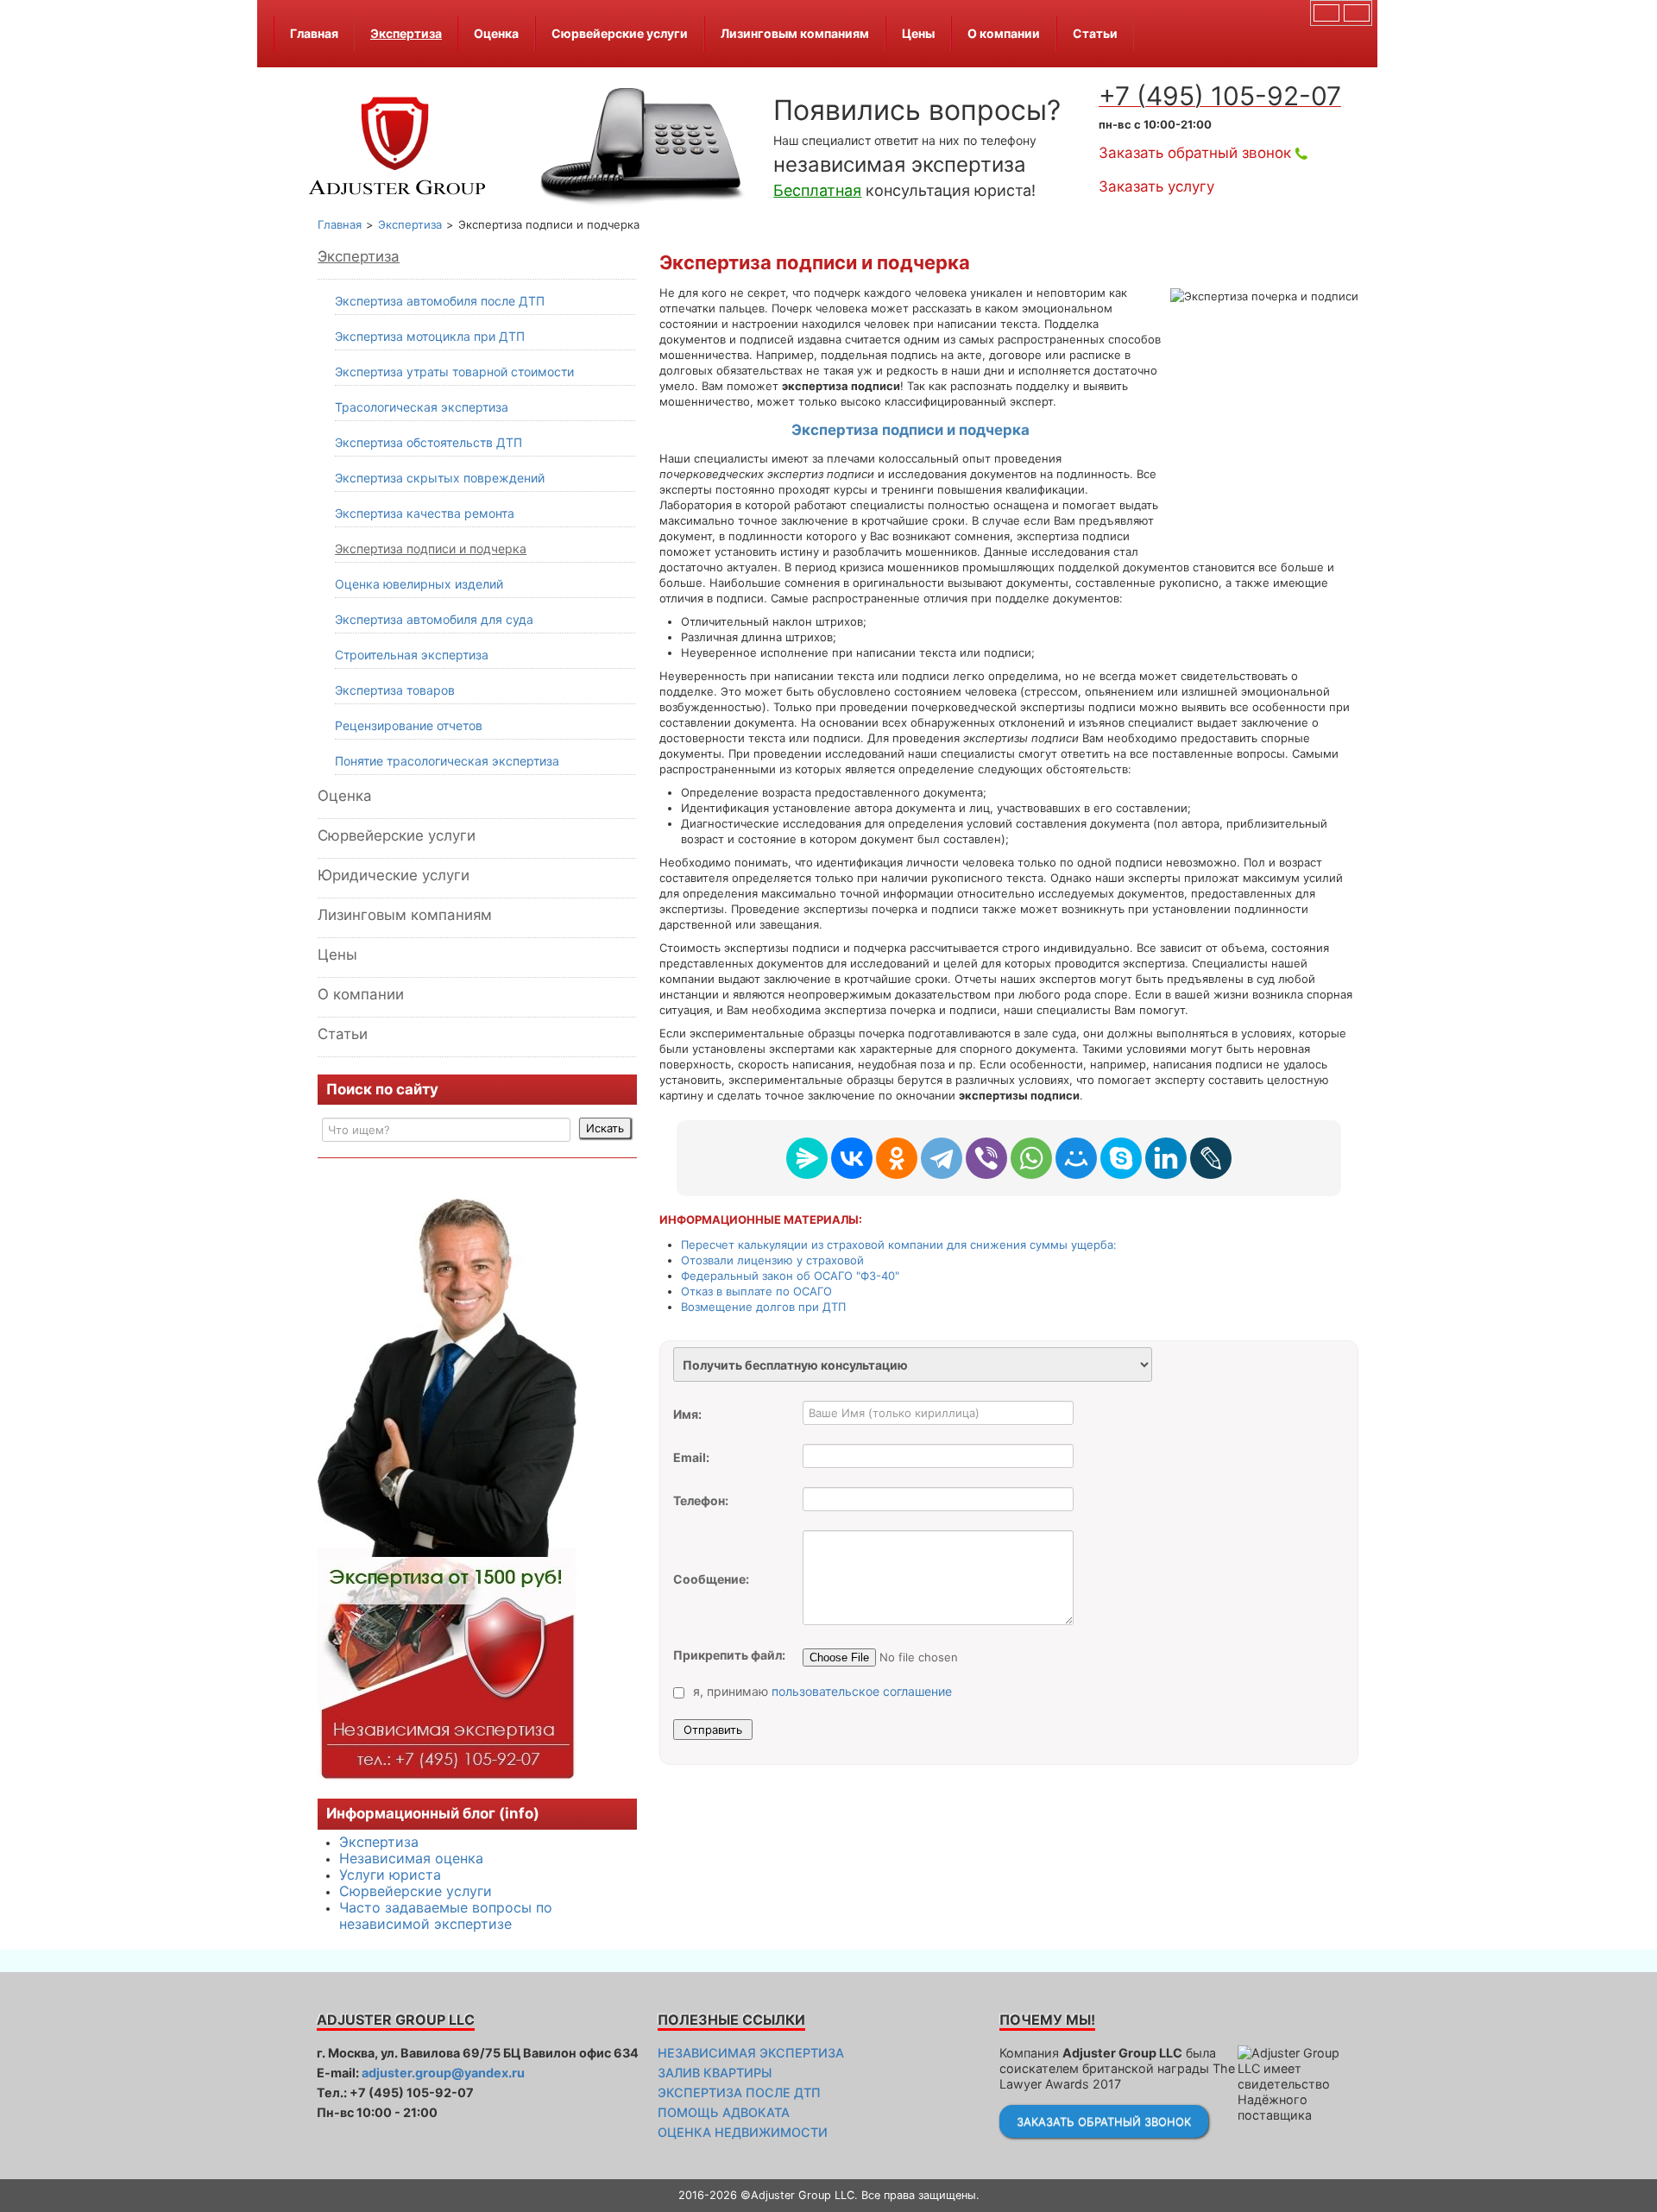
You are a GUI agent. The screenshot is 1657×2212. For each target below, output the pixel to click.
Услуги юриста (390, 1875)
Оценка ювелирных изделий (419, 584)
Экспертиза (406, 33)
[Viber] (986, 1158)
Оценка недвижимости (743, 2132)
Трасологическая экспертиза (422, 407)
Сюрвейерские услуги (620, 33)
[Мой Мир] (1076, 1158)
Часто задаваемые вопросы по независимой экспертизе (446, 1916)
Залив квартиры (715, 2073)
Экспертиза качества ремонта (425, 513)
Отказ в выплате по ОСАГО (756, 1291)
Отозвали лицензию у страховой (772, 1260)
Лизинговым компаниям (795, 33)
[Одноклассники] (897, 1158)
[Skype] (1121, 1158)
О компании (1004, 33)
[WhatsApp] (1031, 1158)
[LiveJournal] (1211, 1158)
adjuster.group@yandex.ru (443, 2073)
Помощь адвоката (724, 2112)
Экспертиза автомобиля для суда (434, 619)
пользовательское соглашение (862, 1691)
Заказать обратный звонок (1195, 153)
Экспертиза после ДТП (739, 2092)
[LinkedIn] (1166, 1158)
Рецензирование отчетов (409, 725)
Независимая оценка (411, 1858)
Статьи (1095, 33)
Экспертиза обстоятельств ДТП (428, 442)
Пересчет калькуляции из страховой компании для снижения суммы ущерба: (899, 1245)
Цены (918, 33)
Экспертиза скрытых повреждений (440, 478)
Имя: (687, 1414)
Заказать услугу (1156, 186)
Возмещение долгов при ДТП (763, 1307)
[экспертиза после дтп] (447, 1489)
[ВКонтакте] (852, 1158)
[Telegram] (942, 1158)
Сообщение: (711, 1579)
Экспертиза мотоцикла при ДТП (430, 336)
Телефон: (701, 1500)
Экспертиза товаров (395, 690)
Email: (691, 1457)
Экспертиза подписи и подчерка (431, 548)
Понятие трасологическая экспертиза (447, 761)
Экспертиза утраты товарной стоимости (454, 372)
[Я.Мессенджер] (807, 1158)
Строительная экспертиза (412, 655)
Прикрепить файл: (729, 1655)
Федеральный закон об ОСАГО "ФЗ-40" (790, 1276)
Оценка (496, 33)
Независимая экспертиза (751, 2053)
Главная (314, 33)
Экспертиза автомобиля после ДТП (440, 301)
